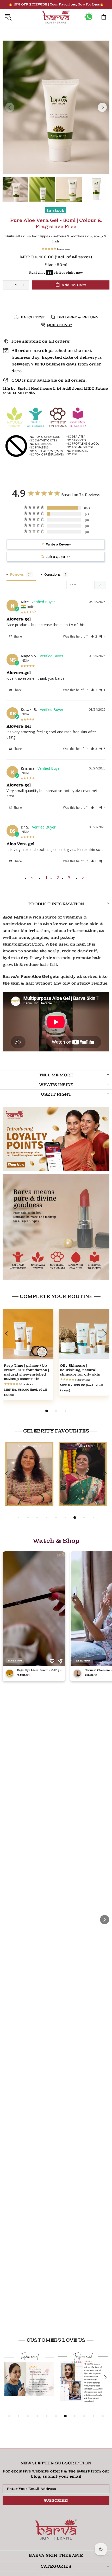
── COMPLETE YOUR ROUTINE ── (56, 1296)
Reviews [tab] (17, 574)
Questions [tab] (52, 574)
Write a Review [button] (58, 544)
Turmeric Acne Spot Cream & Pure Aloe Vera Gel (83, 1370)
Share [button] (17, 636)
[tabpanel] (28, 1358)
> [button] (83, 878)
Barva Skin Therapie (56, 17)
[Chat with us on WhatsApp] (89, 17)
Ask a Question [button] (58, 557)
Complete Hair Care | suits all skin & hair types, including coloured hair (28, 1372)
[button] (94, 637)
